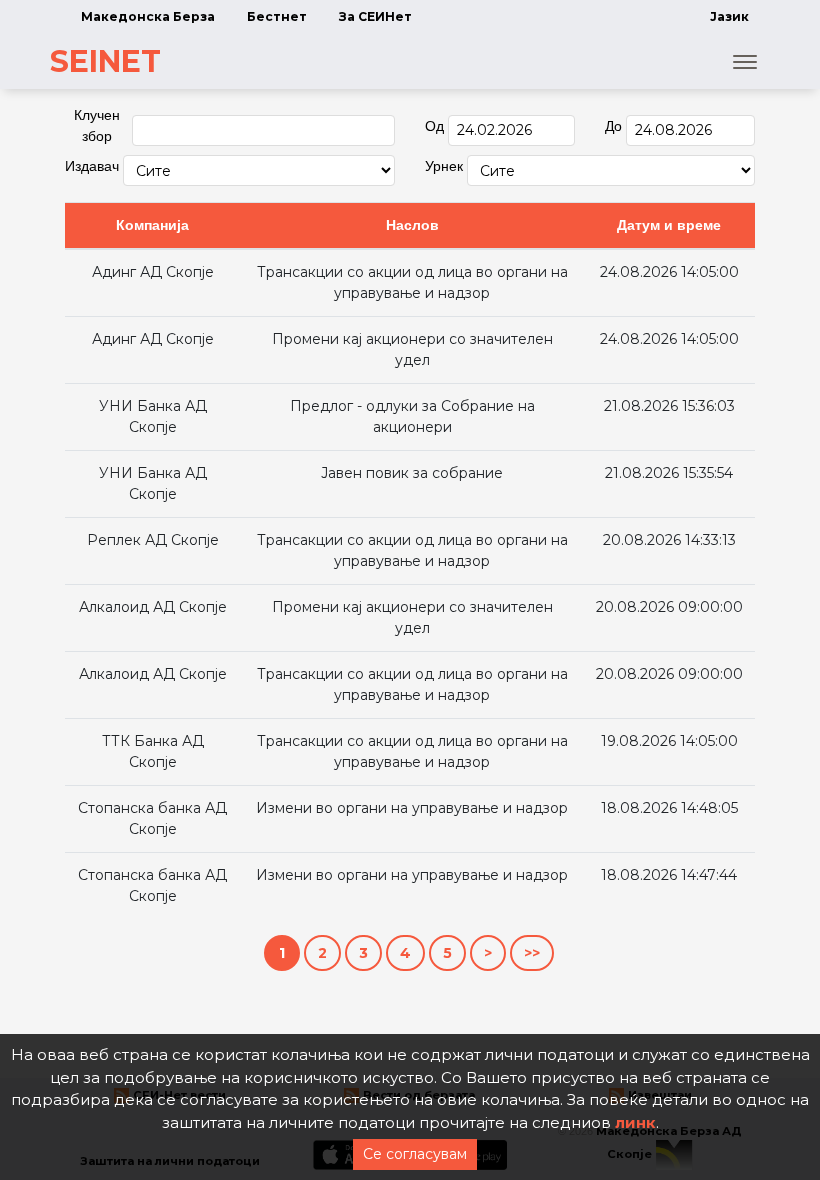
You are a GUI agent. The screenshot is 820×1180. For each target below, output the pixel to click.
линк (635, 1122)
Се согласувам (415, 1154)
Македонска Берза (148, 16)
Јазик (729, 16)
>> (532, 953)
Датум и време (669, 225)
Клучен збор (97, 125)
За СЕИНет (375, 16)
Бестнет (277, 16)
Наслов (412, 225)
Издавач (92, 166)
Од (434, 126)
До (613, 126)
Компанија (152, 225)
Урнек (444, 166)
